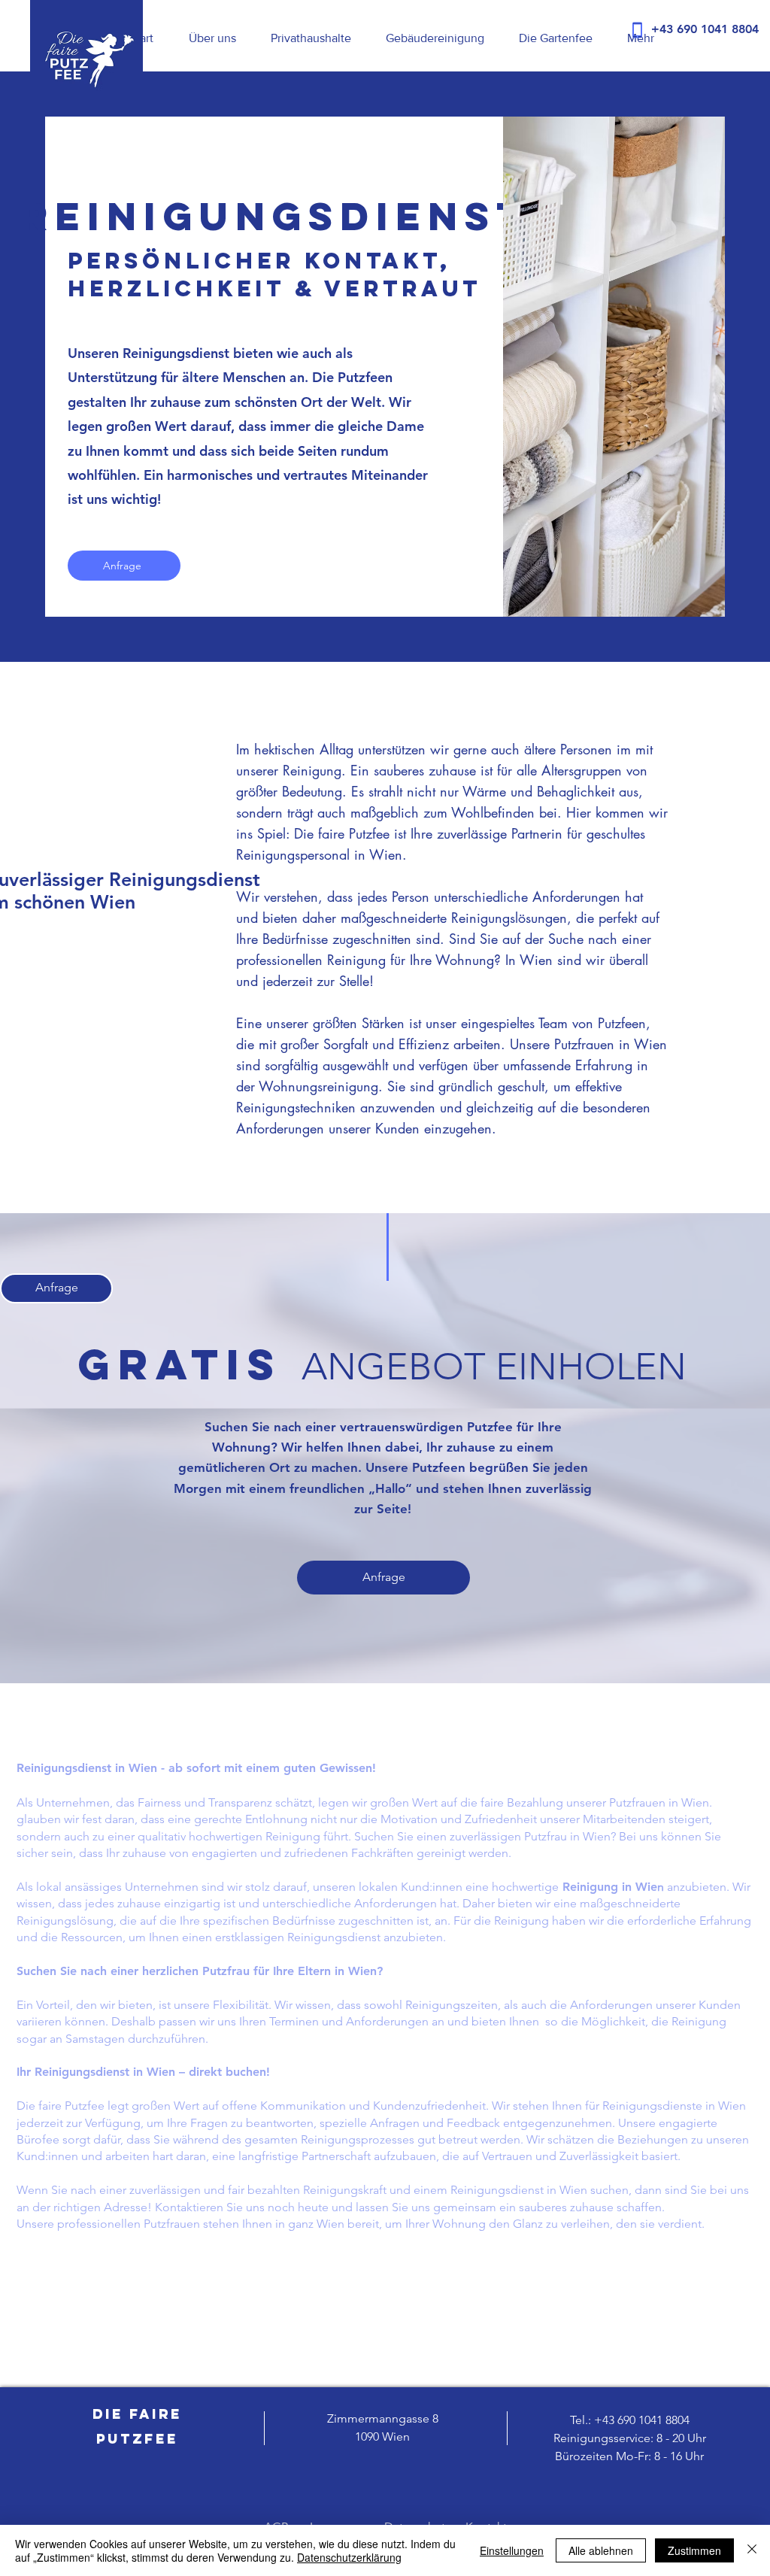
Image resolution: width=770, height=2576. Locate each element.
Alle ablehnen (601, 2550)
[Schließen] (752, 2550)
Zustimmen (694, 2550)
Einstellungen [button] (512, 2550)
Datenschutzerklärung (349, 2557)
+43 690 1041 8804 (642, 2420)
